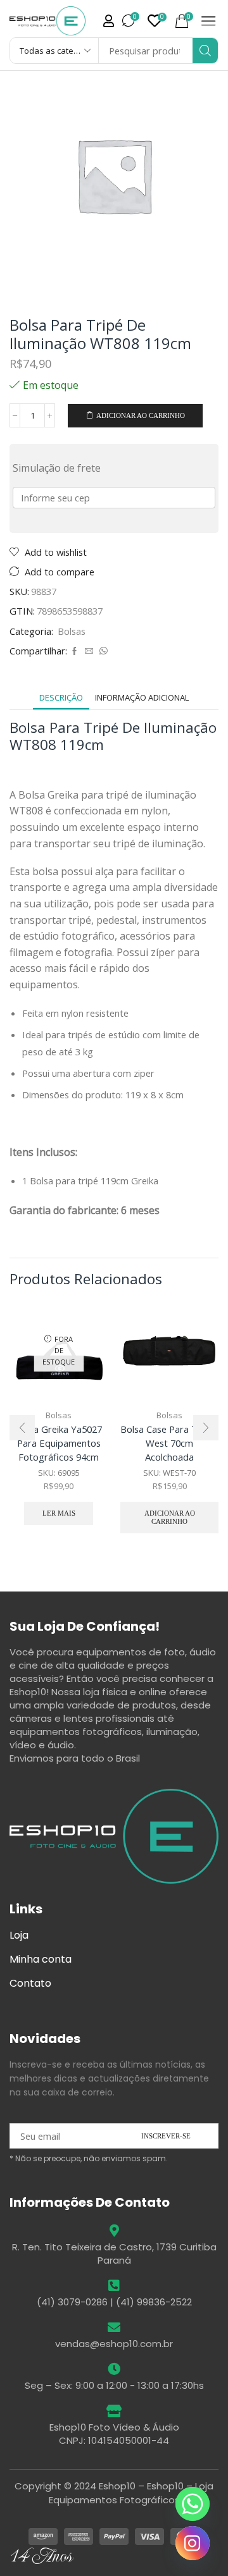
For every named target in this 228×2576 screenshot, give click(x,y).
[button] (109, 21)
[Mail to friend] (89, 651)
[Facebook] (74, 651)
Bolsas (72, 631)
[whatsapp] (102, 651)
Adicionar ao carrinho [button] (170, 1517)
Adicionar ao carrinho (141, 415)
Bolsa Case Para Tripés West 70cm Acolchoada (169, 1443)
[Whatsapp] (193, 2504)
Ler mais (59, 1513)
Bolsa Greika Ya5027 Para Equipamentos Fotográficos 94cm (59, 1443)
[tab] (61, 698)
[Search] (205, 51)
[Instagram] (193, 2543)
